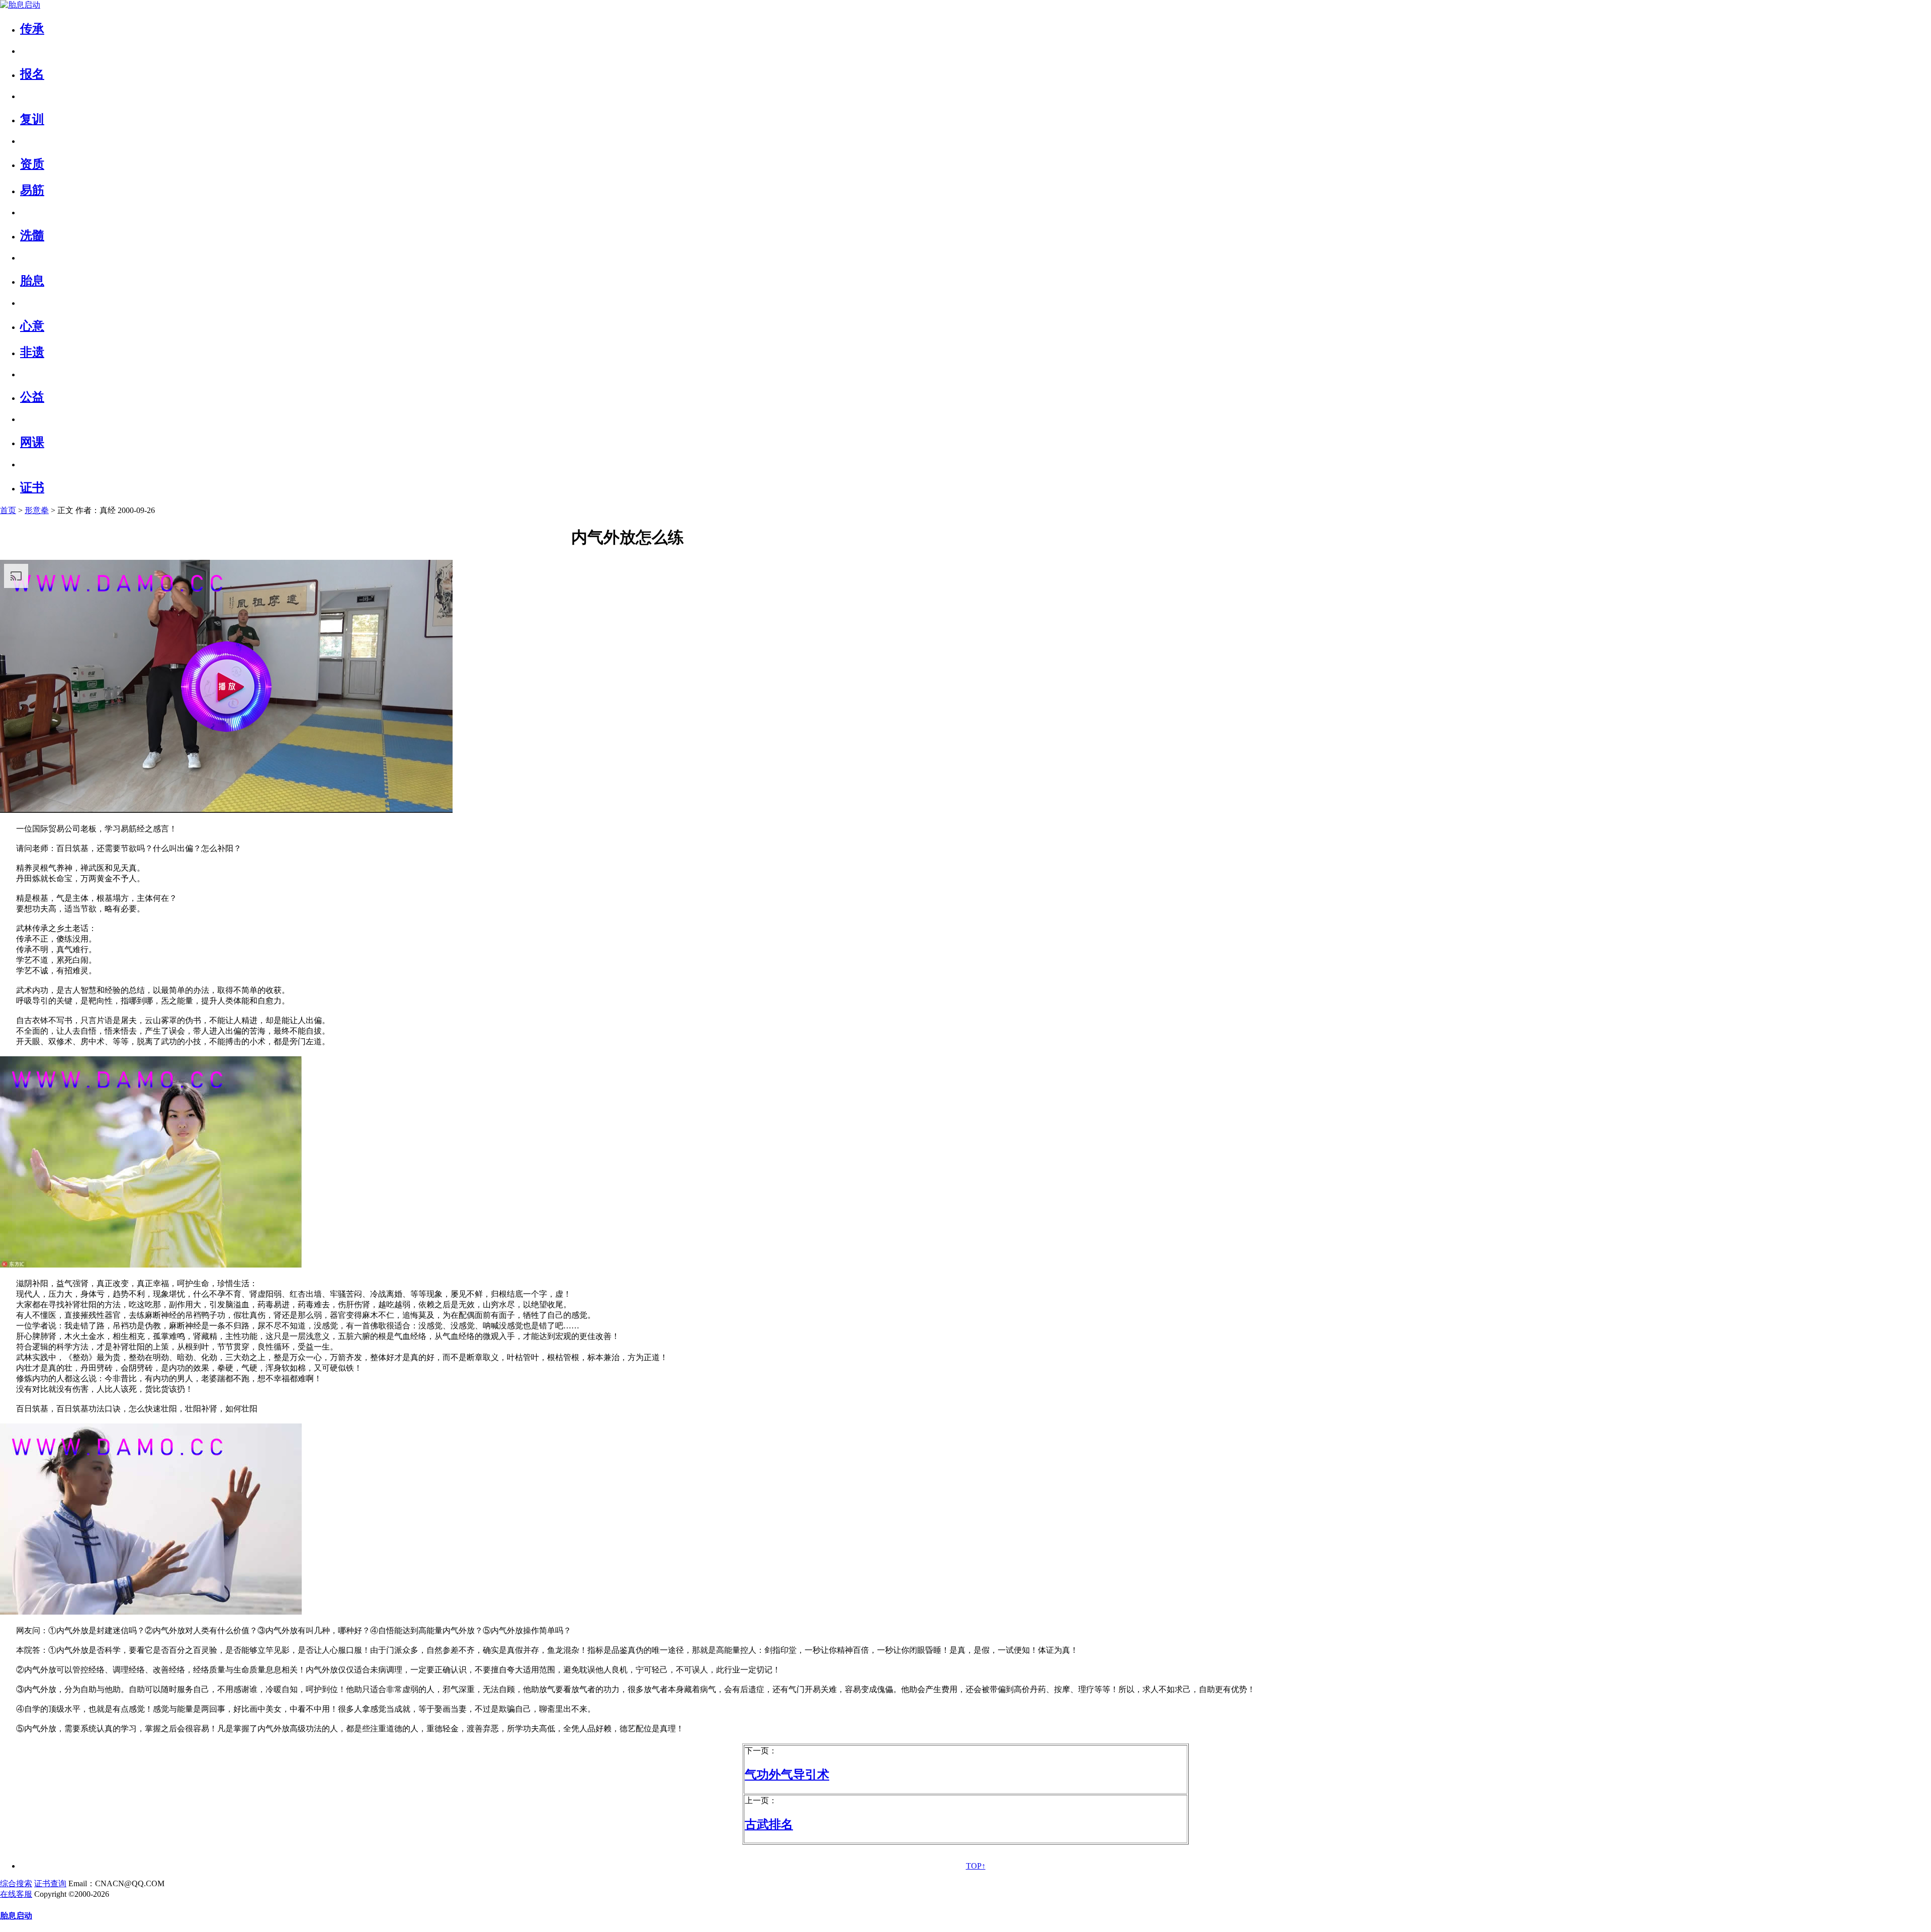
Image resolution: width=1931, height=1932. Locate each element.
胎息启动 (16, 1916)
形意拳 (37, 510)
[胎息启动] (20, 5)
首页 (8, 510)
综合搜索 (16, 1883)
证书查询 (50, 1883)
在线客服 (16, 1894)
